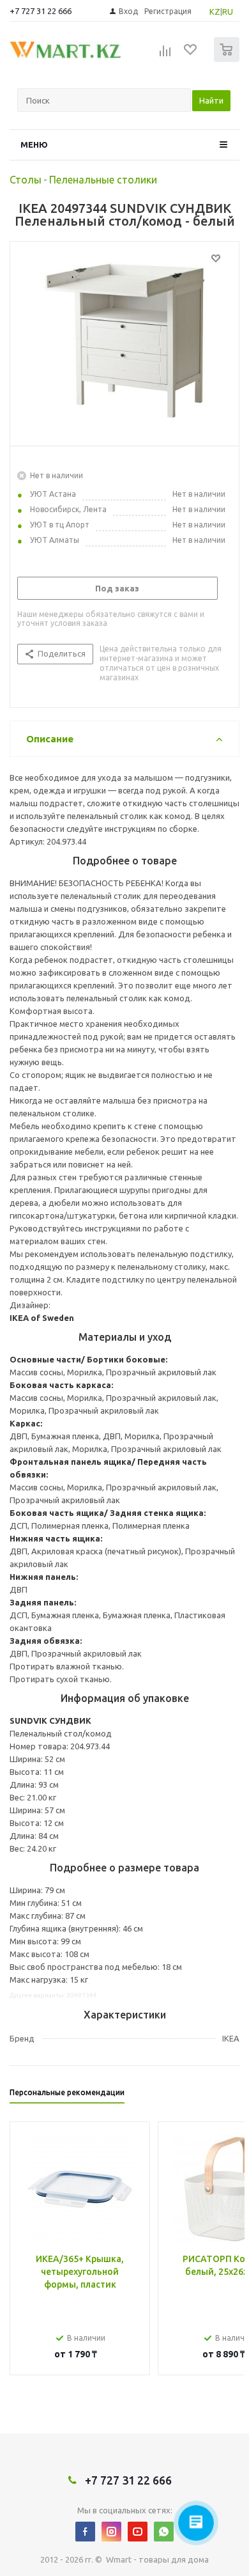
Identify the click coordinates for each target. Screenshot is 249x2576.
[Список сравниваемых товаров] (165, 55)
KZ (215, 12)
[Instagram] (111, 2532)
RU (228, 12)
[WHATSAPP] (164, 2532)
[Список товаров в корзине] (228, 59)
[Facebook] (85, 2532)
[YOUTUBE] (138, 2532)
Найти (211, 100)
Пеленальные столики (103, 180)
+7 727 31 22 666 (41, 11)
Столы (26, 180)
